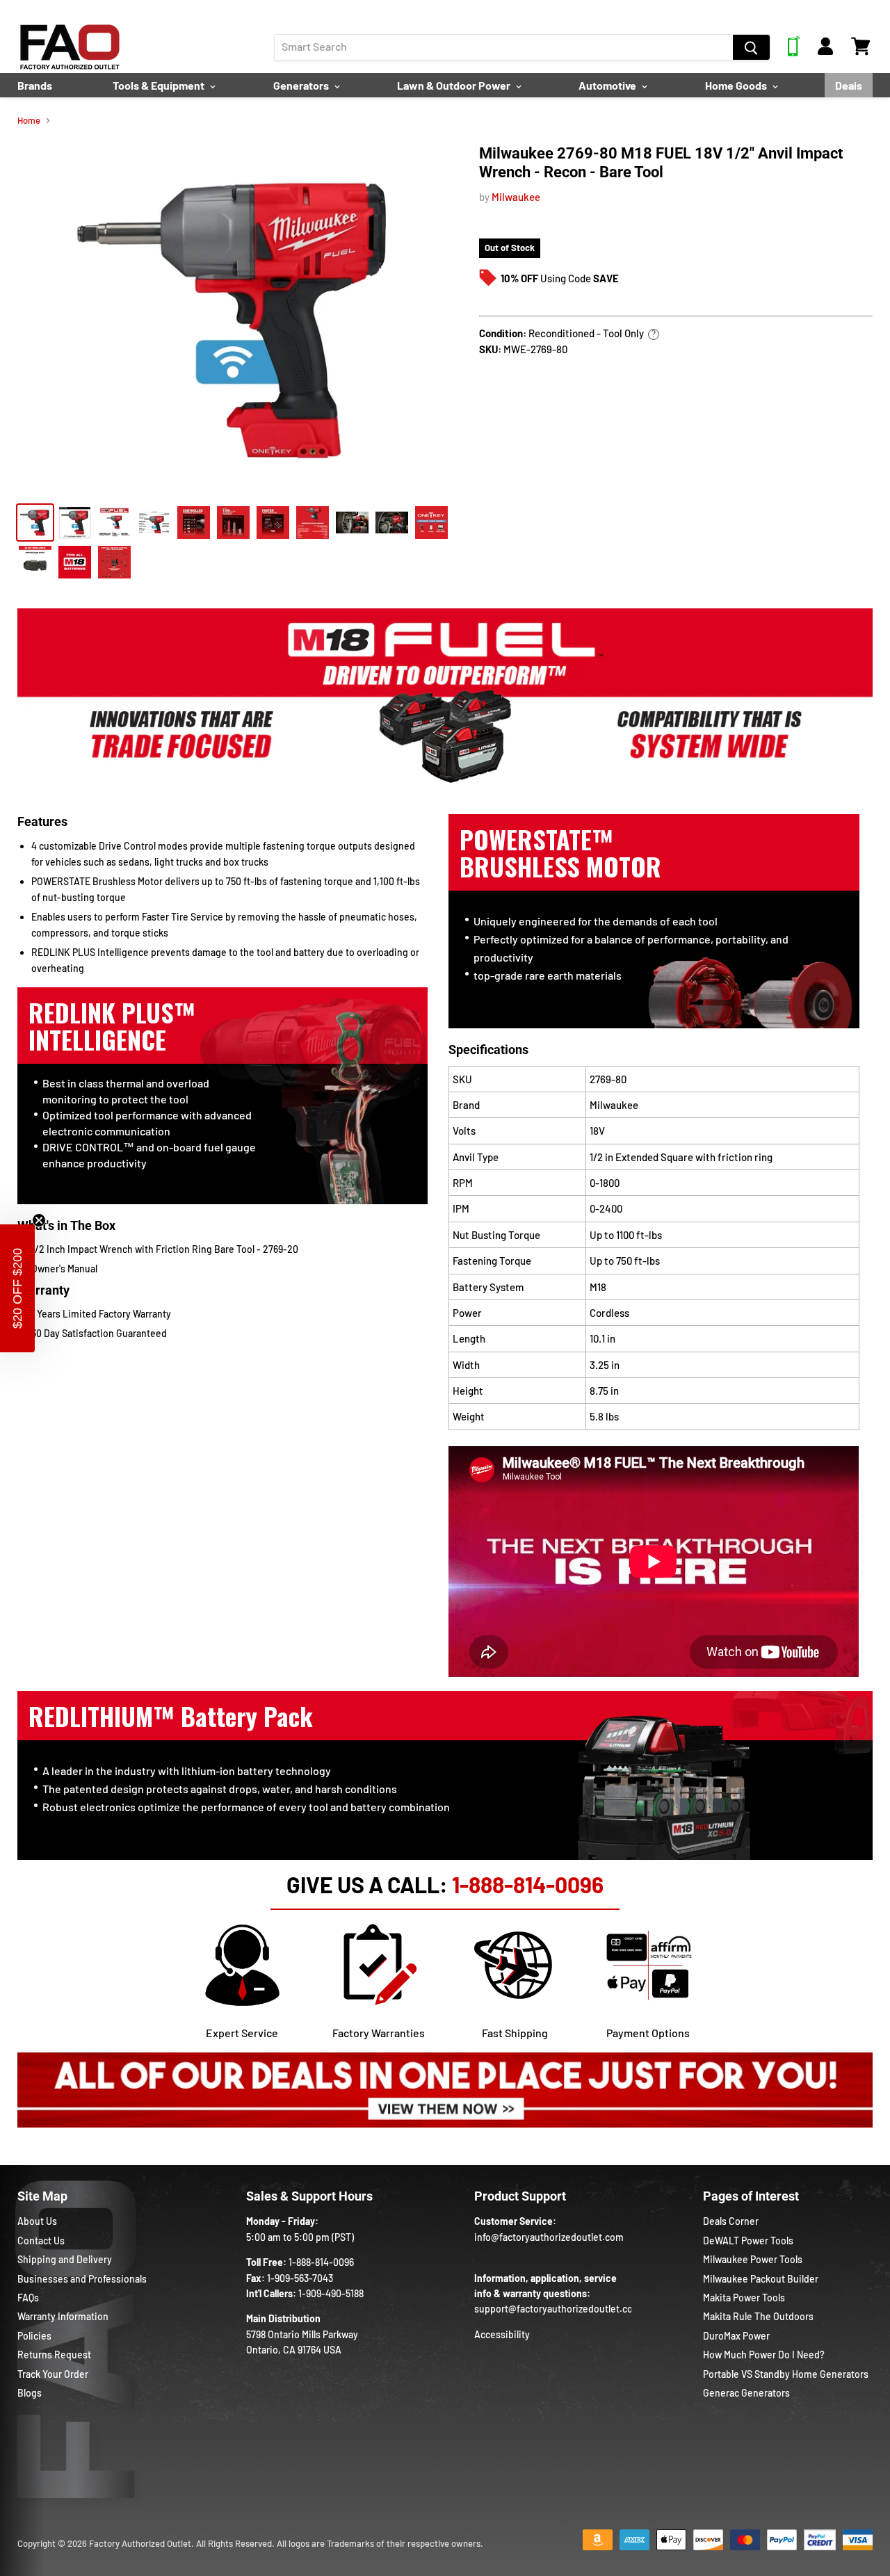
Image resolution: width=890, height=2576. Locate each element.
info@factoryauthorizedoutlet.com (549, 2237)
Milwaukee (516, 197)
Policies (34, 2336)
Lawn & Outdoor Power (455, 85)
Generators (302, 85)
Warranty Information (63, 2316)
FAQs (28, 2298)
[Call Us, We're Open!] (794, 52)
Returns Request (54, 2355)
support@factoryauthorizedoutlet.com (558, 2309)
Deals (849, 85)
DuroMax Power (736, 2336)
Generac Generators (746, 2393)
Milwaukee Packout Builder (761, 2279)
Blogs (30, 2393)
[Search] (751, 47)
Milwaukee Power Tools (753, 2259)
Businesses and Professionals (82, 2279)
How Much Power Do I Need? (764, 2355)
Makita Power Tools (744, 2298)
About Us (37, 2221)
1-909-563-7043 (300, 2278)
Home (29, 121)
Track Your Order (53, 2374)
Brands (35, 85)
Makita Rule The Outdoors (758, 2316)
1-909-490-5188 (331, 2293)
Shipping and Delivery (65, 2259)
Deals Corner (731, 2221)
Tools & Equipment (160, 85)
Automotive (608, 85)
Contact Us (41, 2241)
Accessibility (502, 2334)
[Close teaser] (39, 1220)
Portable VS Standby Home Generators (786, 2374)
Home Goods (737, 85)
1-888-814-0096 (528, 1884)
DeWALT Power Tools (748, 2241)
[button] (17, 1288)
